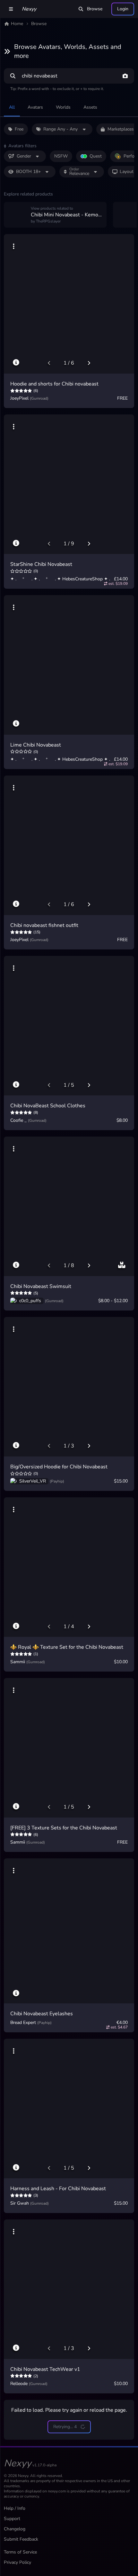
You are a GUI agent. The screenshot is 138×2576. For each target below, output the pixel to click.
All (12, 107)
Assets (90, 107)
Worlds (63, 107)
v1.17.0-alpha (44, 2465)
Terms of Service (20, 2552)
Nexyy (29, 9)
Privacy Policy (17, 2562)
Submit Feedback (21, 2539)
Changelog (15, 2529)
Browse (95, 9)
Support (12, 2519)
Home (17, 24)
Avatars (35, 107)
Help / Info (15, 2508)
